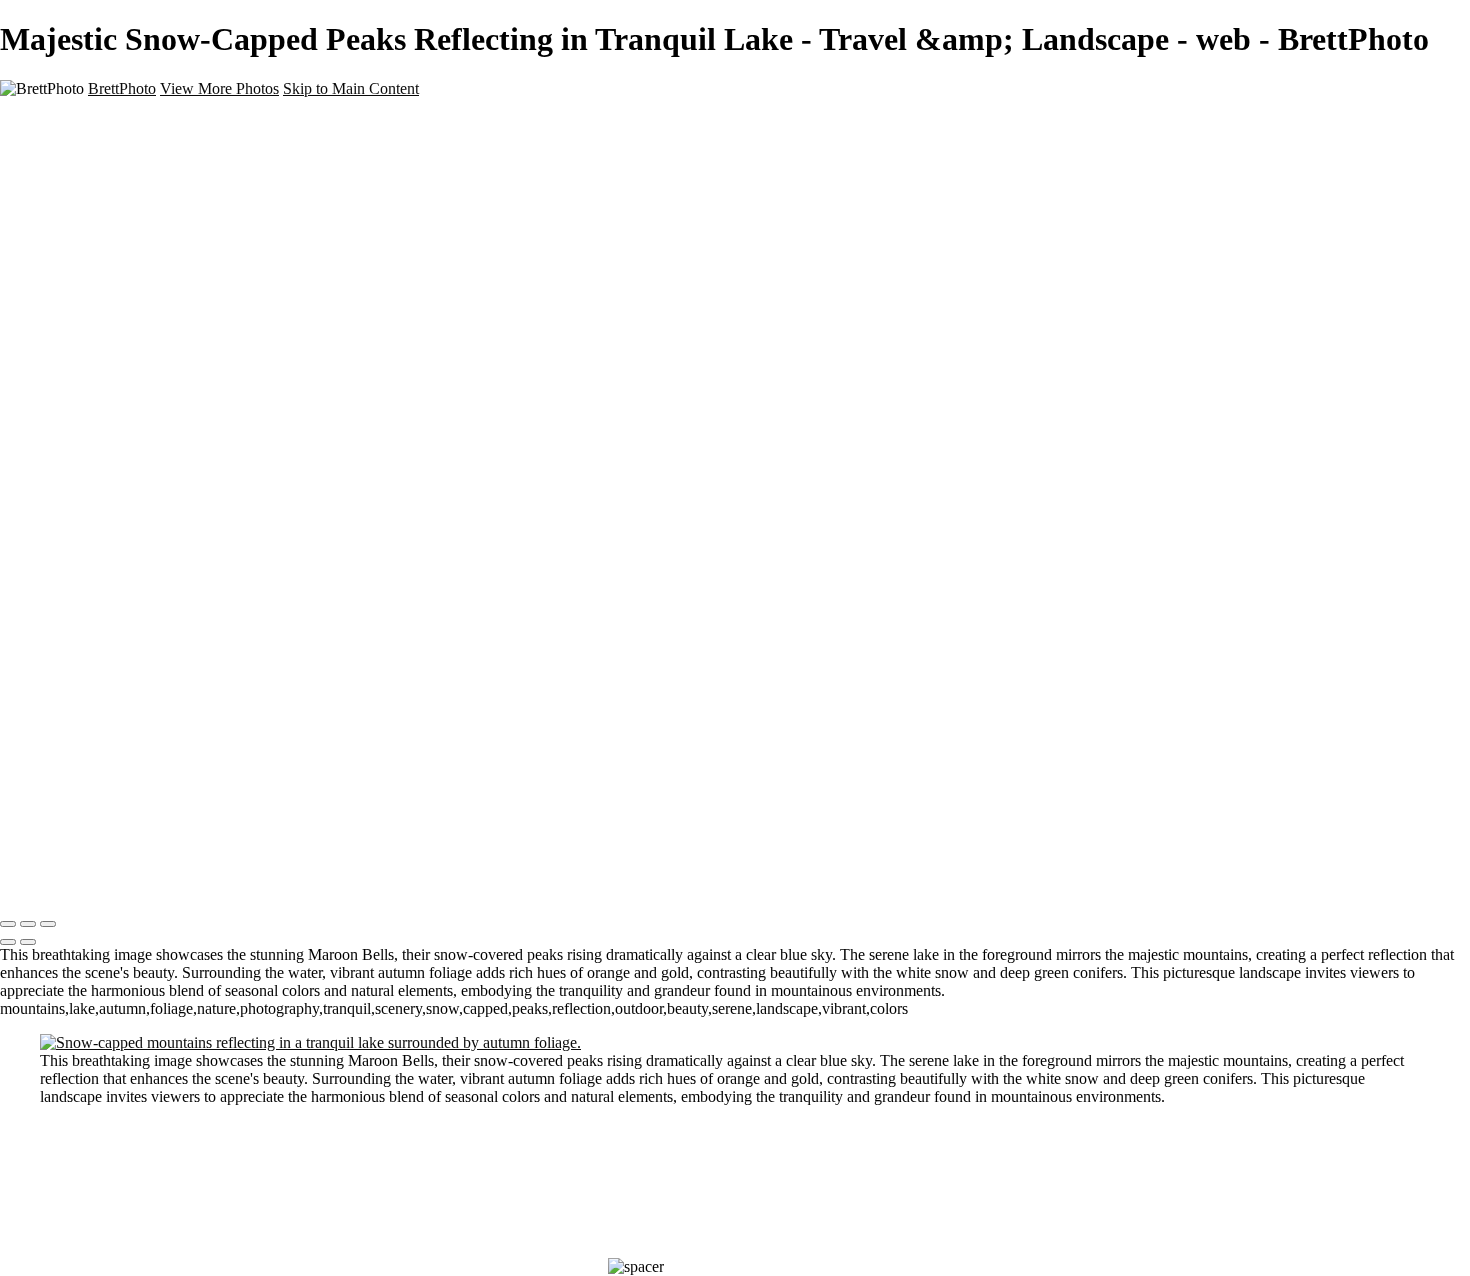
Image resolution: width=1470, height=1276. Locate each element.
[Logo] (42, 882)
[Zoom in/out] (48, 924)
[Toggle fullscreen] (28, 924)
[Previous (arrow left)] (8, 942)
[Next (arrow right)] (28, 942)
